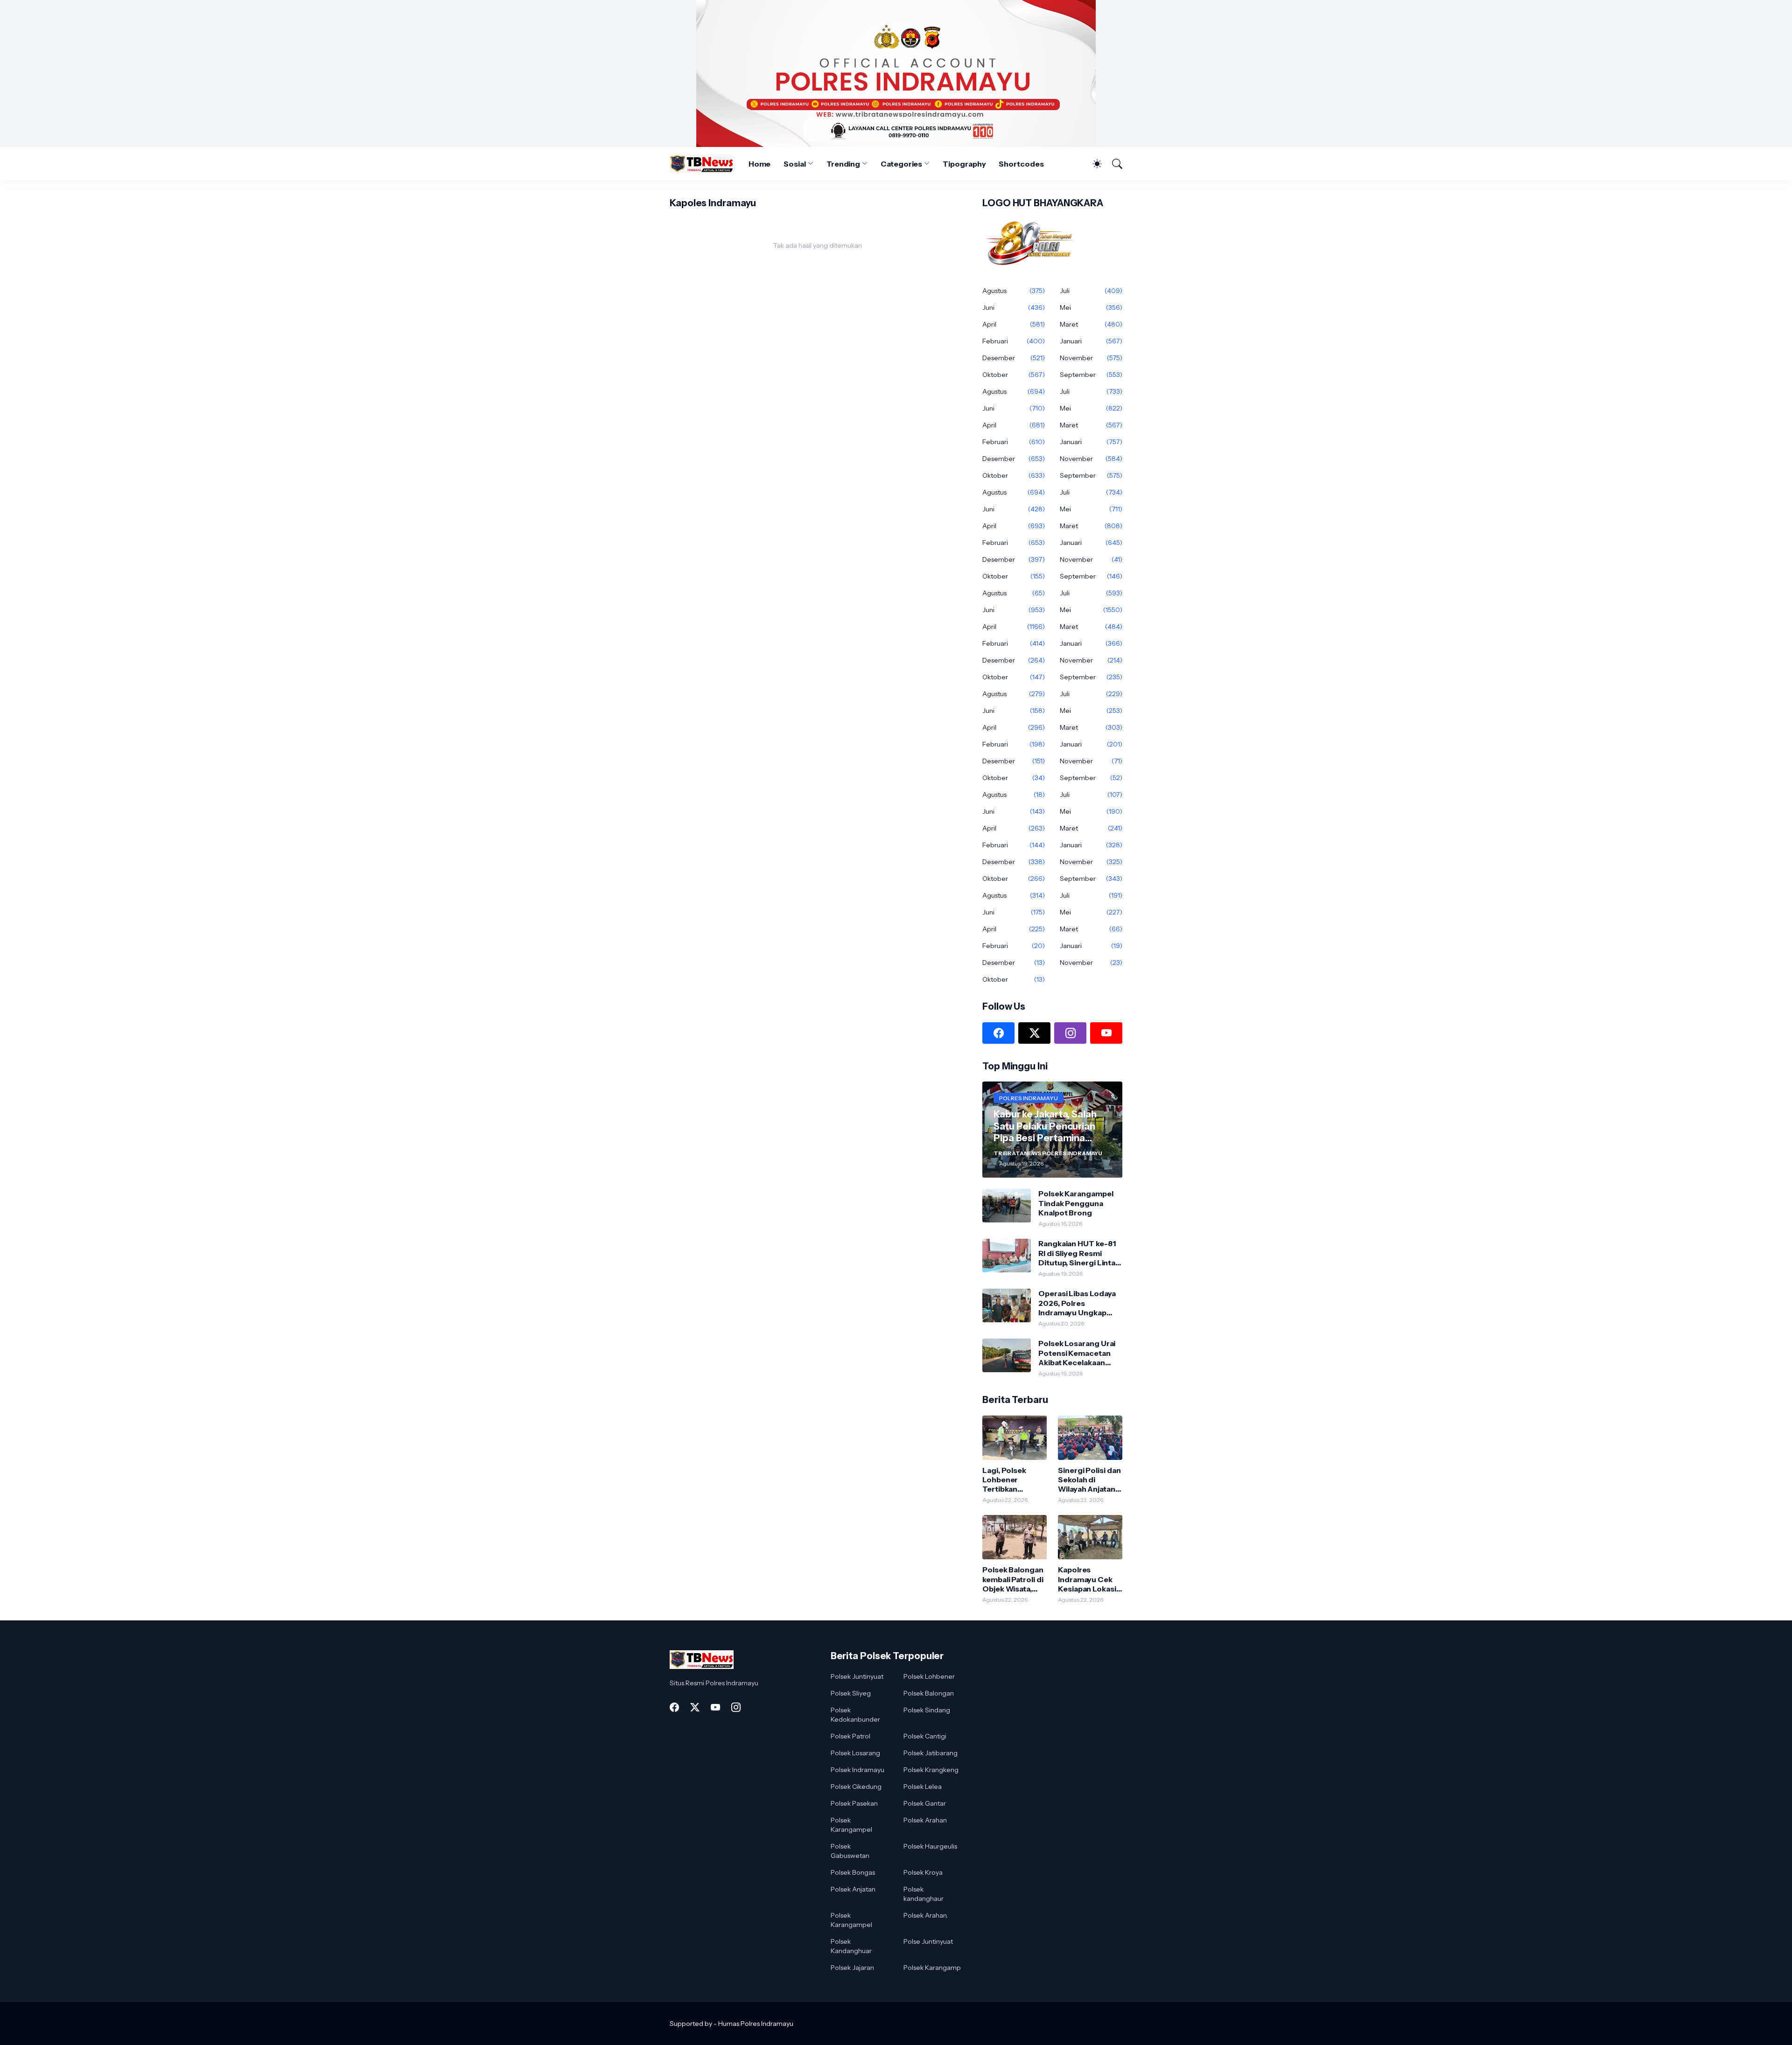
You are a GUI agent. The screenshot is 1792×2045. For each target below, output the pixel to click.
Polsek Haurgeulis (930, 1846)
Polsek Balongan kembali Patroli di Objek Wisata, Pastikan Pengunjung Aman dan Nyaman (1013, 1579)
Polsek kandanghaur (924, 1894)
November (1091, 358)
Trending (843, 164)
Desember (1014, 358)
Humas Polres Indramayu (756, 2024)
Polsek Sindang (927, 1710)
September (1091, 375)
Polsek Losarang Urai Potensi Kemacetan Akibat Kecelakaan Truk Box (1077, 1353)
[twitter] (1034, 1033)
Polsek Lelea (923, 1787)
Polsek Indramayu (857, 1770)
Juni (1014, 307)
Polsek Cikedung (856, 1787)
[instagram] (1070, 1033)
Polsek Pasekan (854, 1803)
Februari (1014, 341)
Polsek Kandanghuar (851, 1946)
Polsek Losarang (855, 1753)
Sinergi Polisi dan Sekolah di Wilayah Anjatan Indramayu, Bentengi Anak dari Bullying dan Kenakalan (1089, 1480)
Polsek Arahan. (926, 1915)
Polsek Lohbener (929, 1676)
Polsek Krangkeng (931, 1770)
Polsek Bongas (853, 1872)
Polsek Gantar (925, 1803)
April (1014, 324)
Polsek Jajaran (852, 1968)
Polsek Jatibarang (931, 1753)
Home (760, 164)
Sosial (795, 164)
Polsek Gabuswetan (850, 1851)
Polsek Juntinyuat (857, 1676)
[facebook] (998, 1033)
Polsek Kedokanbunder (855, 1715)
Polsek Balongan (929, 1693)
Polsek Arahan (925, 1820)
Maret (1091, 324)
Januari (1091, 341)
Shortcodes (1021, 164)
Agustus (1014, 291)
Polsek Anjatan (853, 1889)
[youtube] (1106, 1033)
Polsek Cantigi (925, 1736)
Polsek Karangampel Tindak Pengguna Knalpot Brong (1076, 1203)
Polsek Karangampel (851, 1825)
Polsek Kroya (923, 1872)
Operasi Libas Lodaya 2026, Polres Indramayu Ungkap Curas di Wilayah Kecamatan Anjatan (1077, 1303)
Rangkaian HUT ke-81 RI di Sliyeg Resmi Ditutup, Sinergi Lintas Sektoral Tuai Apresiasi (1079, 1253)
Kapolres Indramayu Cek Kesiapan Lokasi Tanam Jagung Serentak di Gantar (1087, 1579)
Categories (901, 164)
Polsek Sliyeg (851, 1693)
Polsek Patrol (850, 1736)
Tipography (964, 164)
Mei (1091, 307)
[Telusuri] (1113, 164)
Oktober (1014, 375)
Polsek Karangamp (932, 1968)
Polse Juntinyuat (928, 1941)
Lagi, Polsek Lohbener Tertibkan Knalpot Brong (1009, 1480)
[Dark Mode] (1092, 164)
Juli (1091, 291)
